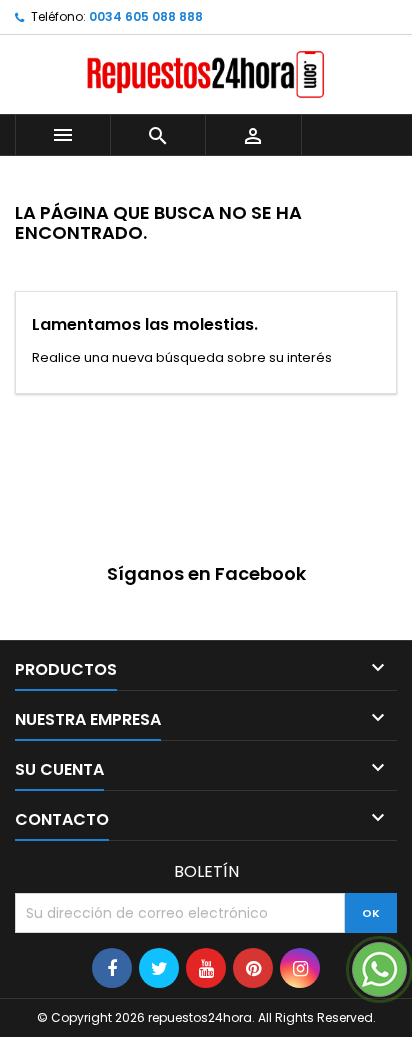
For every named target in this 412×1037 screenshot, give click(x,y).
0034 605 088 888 (146, 16)
